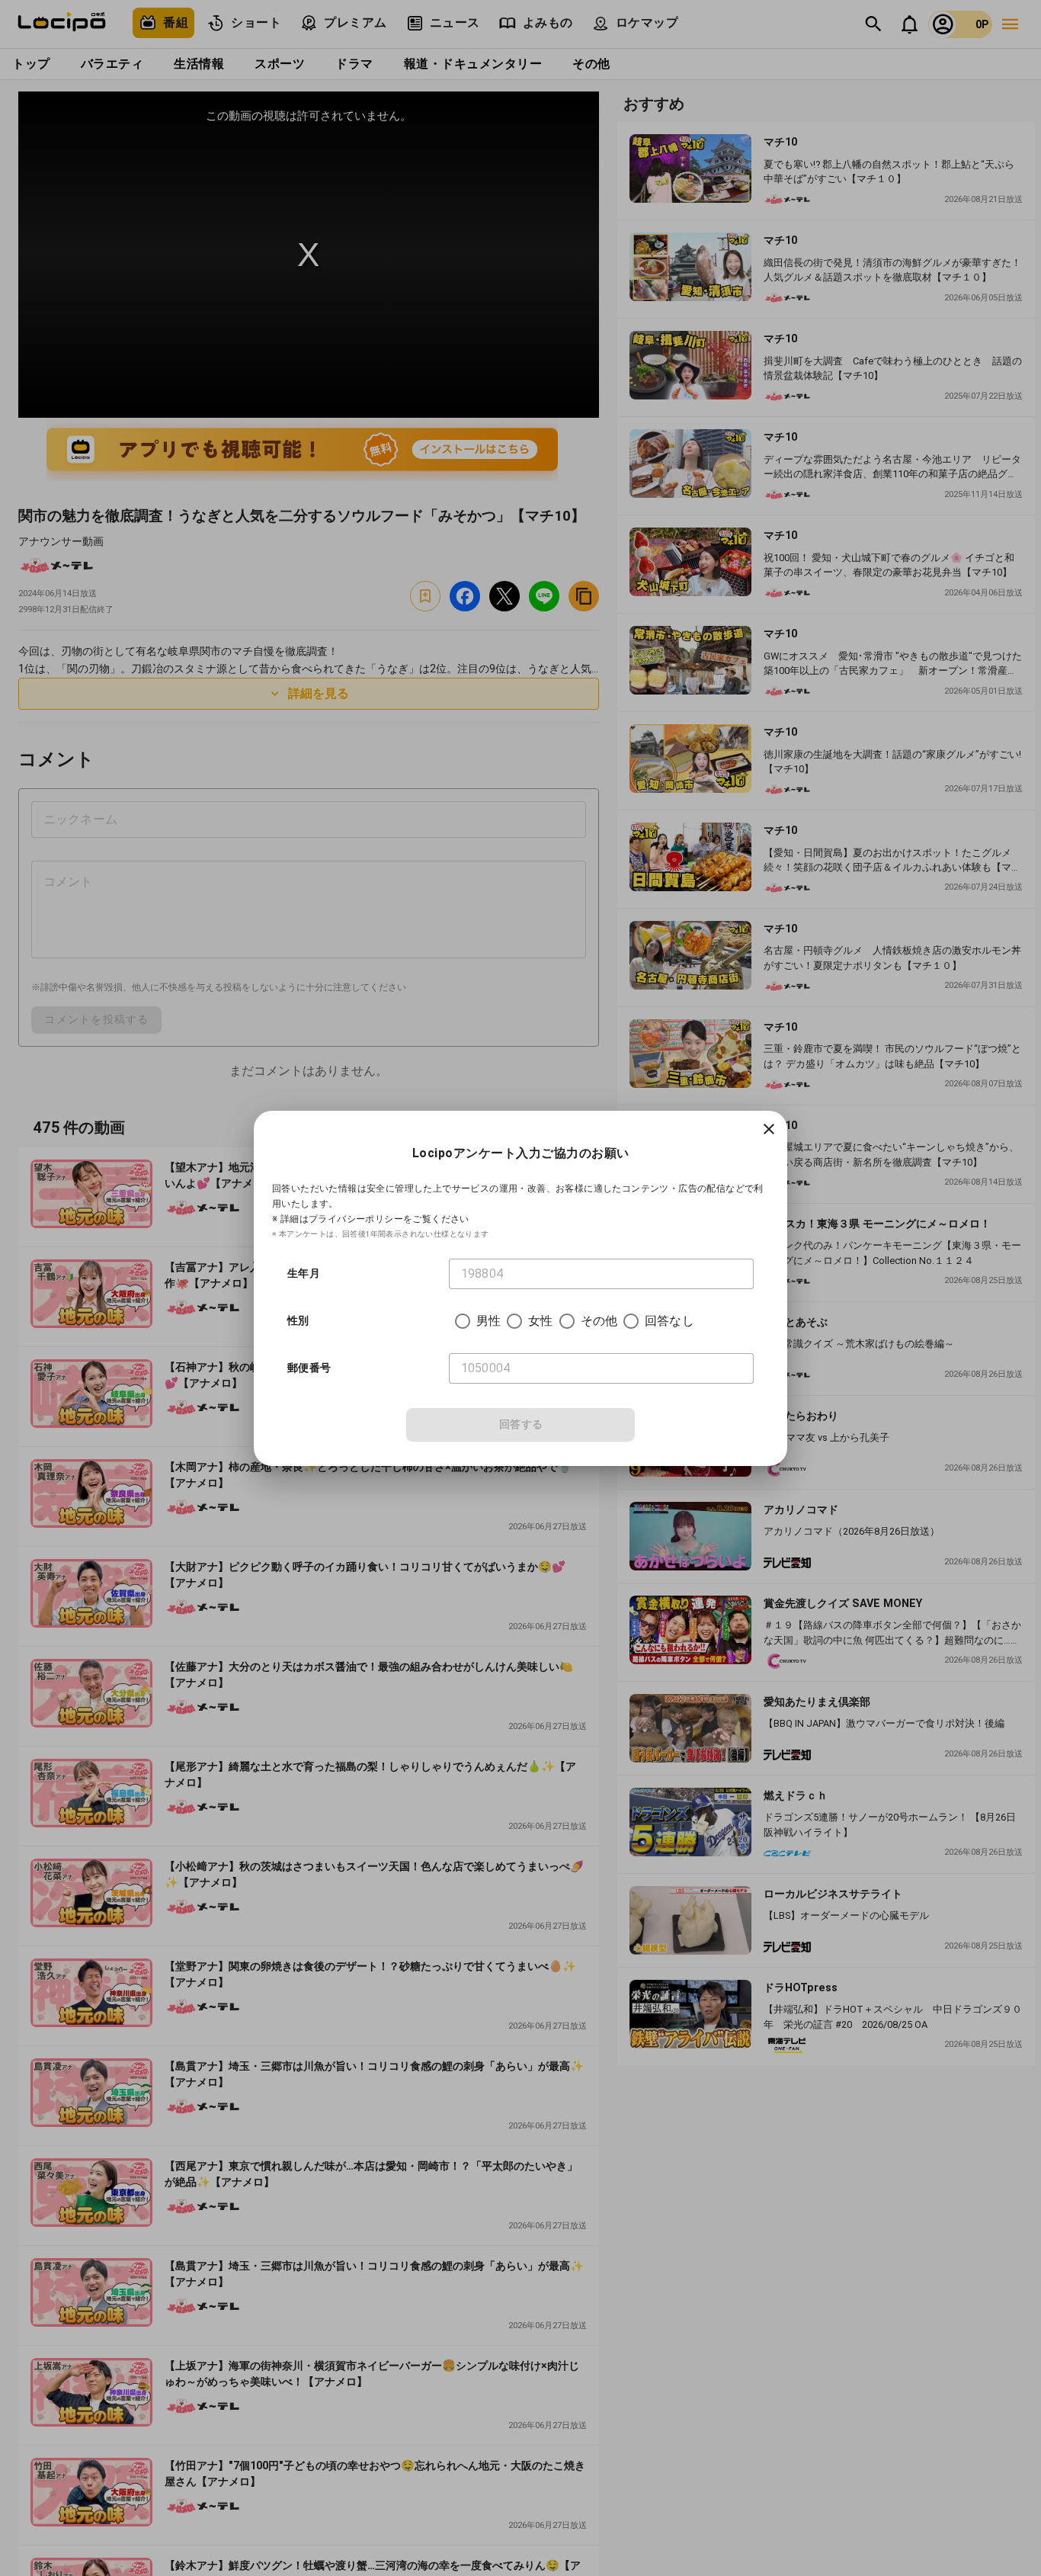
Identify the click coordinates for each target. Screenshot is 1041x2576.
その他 (599, 1321)
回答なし (669, 1321)
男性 (488, 1321)
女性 (540, 1321)
